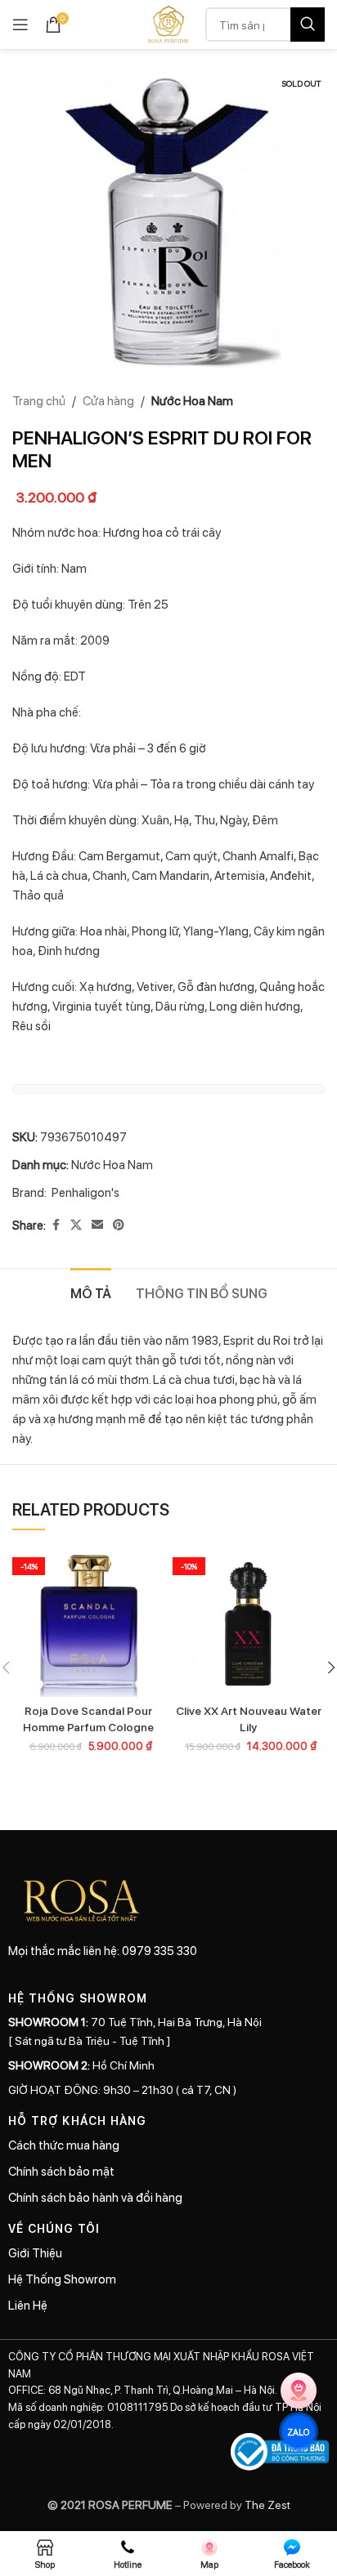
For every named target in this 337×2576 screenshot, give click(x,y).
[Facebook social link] (56, 1225)
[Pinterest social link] (119, 1225)
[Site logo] (168, 23)
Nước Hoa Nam (192, 400)
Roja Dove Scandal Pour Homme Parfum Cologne (88, 1718)
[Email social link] (97, 1225)
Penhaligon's (85, 1192)
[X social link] (76, 1225)
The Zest (266, 2504)
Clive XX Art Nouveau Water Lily (249, 1718)
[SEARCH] (308, 25)
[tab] (91, 1291)
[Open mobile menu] (20, 25)
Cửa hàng (108, 400)
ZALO (299, 2431)
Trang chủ (39, 400)
